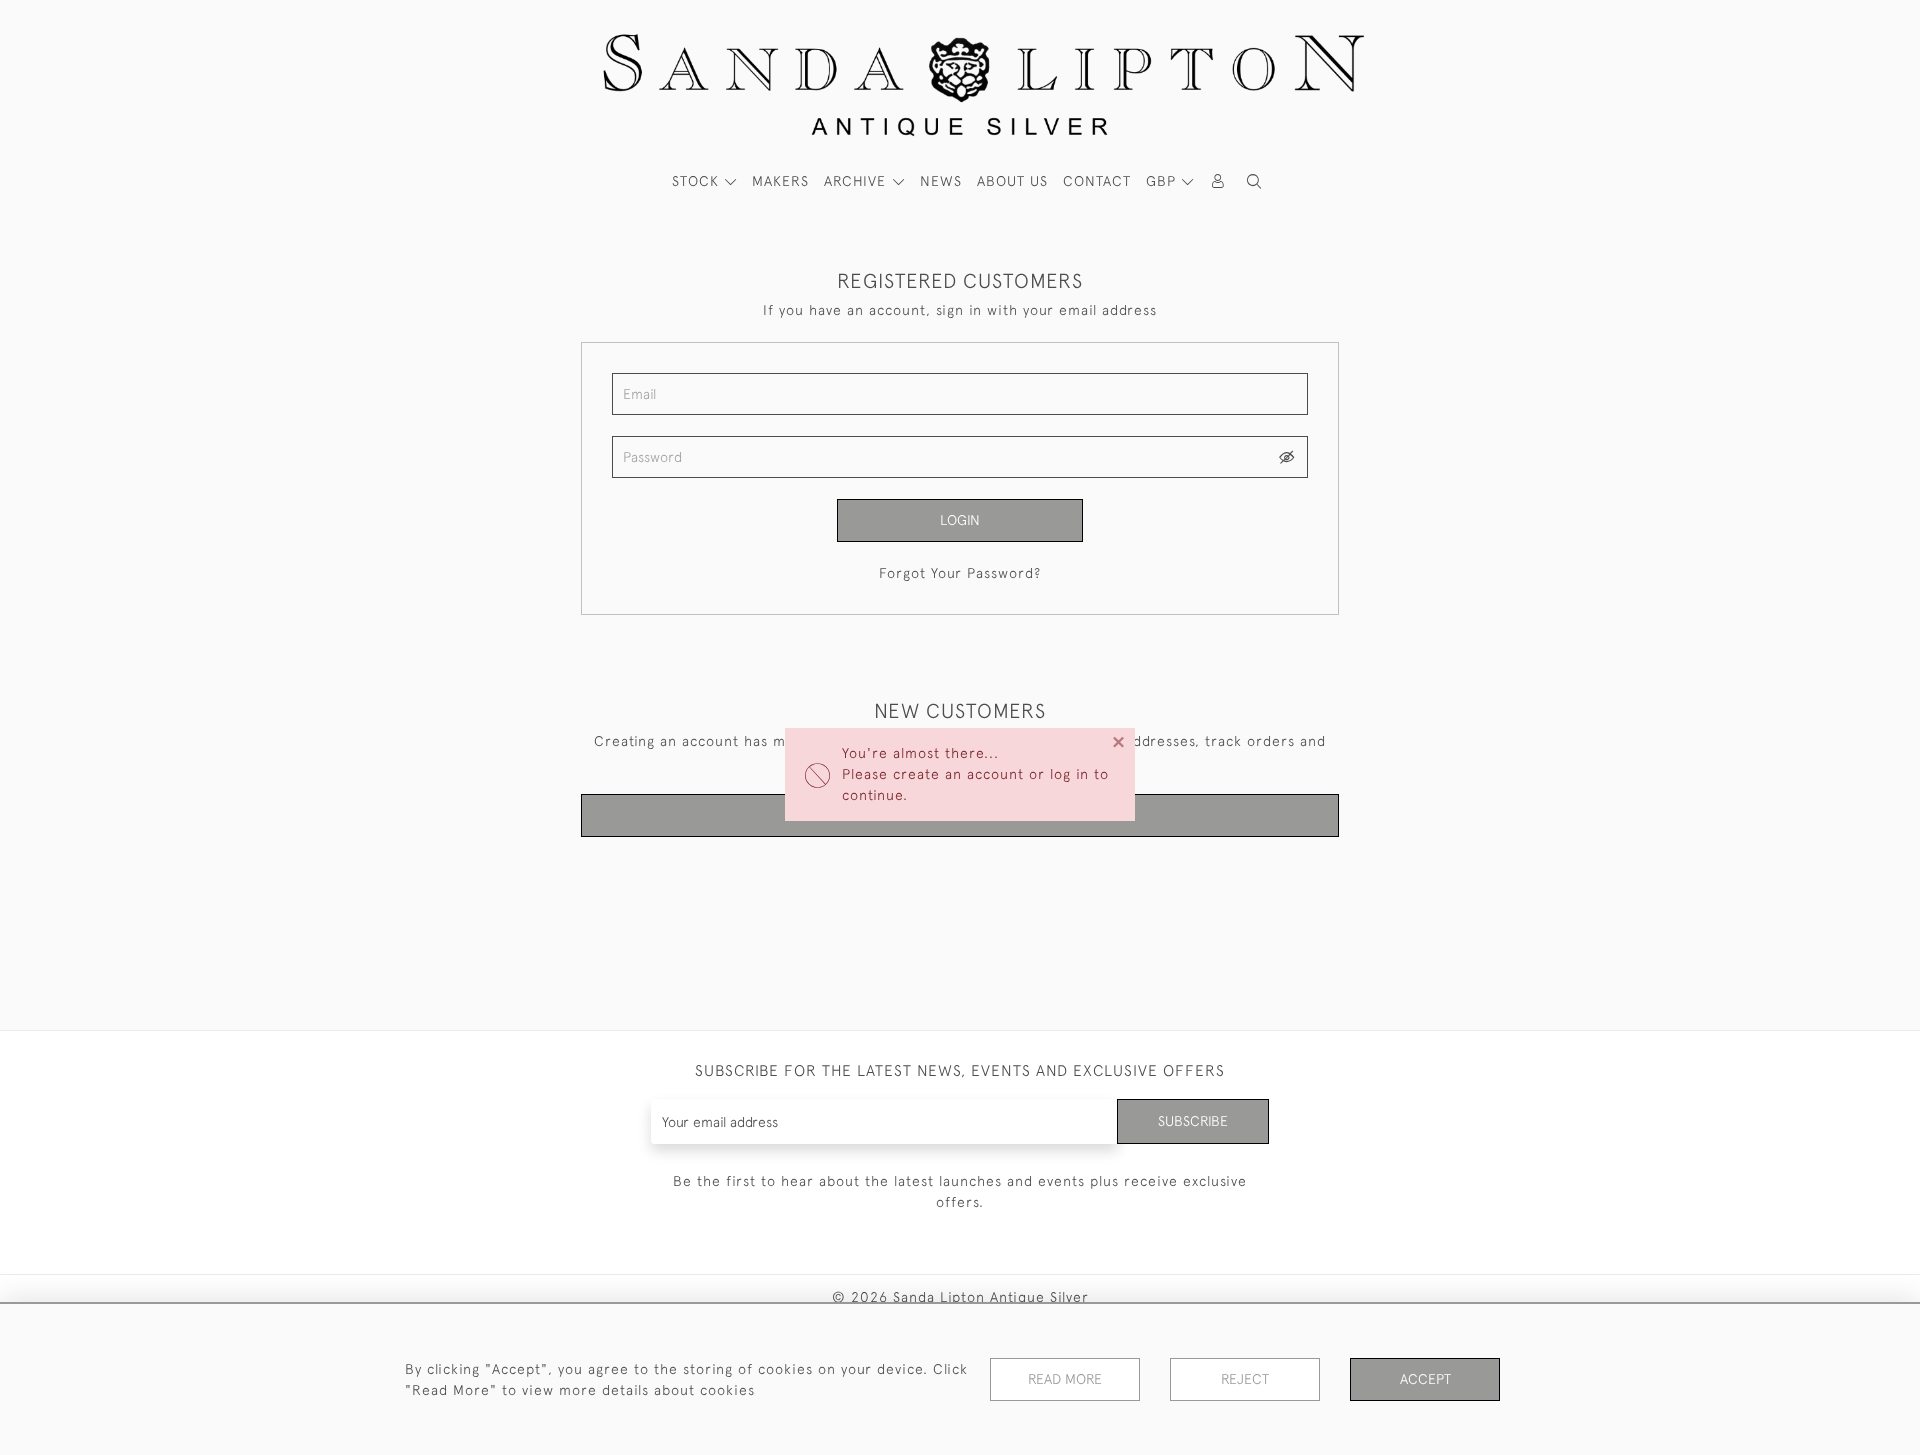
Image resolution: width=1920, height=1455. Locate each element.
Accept (1425, 1379)
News (941, 181)
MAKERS (780, 181)
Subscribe (1193, 1121)
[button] (1254, 181)
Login (960, 520)
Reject (1245, 1379)
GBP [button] (1163, 181)
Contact (1097, 181)
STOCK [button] (698, 181)
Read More (1065, 1379)
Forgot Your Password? (960, 573)
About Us (1012, 181)
